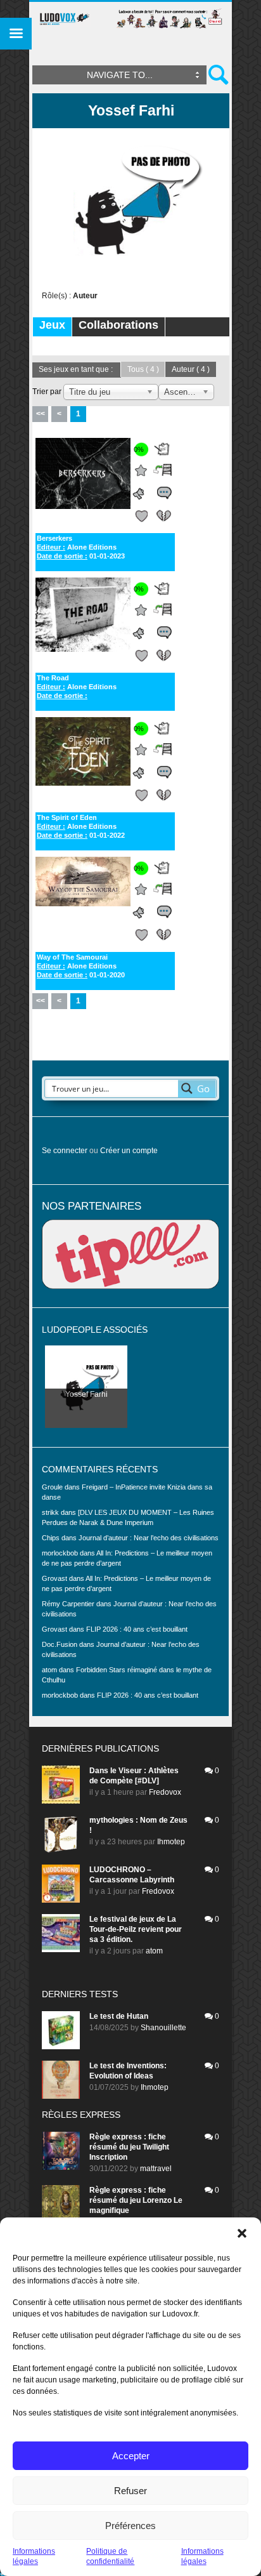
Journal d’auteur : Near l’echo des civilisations (149, 1538)
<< (41, 414)
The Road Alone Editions (77, 687)
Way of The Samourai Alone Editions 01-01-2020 (81, 966)
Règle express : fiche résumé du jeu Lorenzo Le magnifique (136, 2200)
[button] (242, 2233)
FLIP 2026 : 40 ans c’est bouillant (137, 1629)
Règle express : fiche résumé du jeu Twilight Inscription (129, 2147)
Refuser (130, 2491)
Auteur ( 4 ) (191, 369)
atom (154, 1951)
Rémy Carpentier (68, 1604)
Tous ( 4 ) (143, 369)
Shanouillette (163, 2028)
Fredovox (165, 1792)
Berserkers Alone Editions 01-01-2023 (81, 547)
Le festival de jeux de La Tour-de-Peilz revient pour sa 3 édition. (136, 1929)
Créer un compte (129, 1151)
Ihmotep (171, 1842)
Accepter (131, 2456)
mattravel (156, 2169)
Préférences (130, 2526)
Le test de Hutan (119, 2016)
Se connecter (65, 1151)
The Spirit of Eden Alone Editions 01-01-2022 (81, 826)
